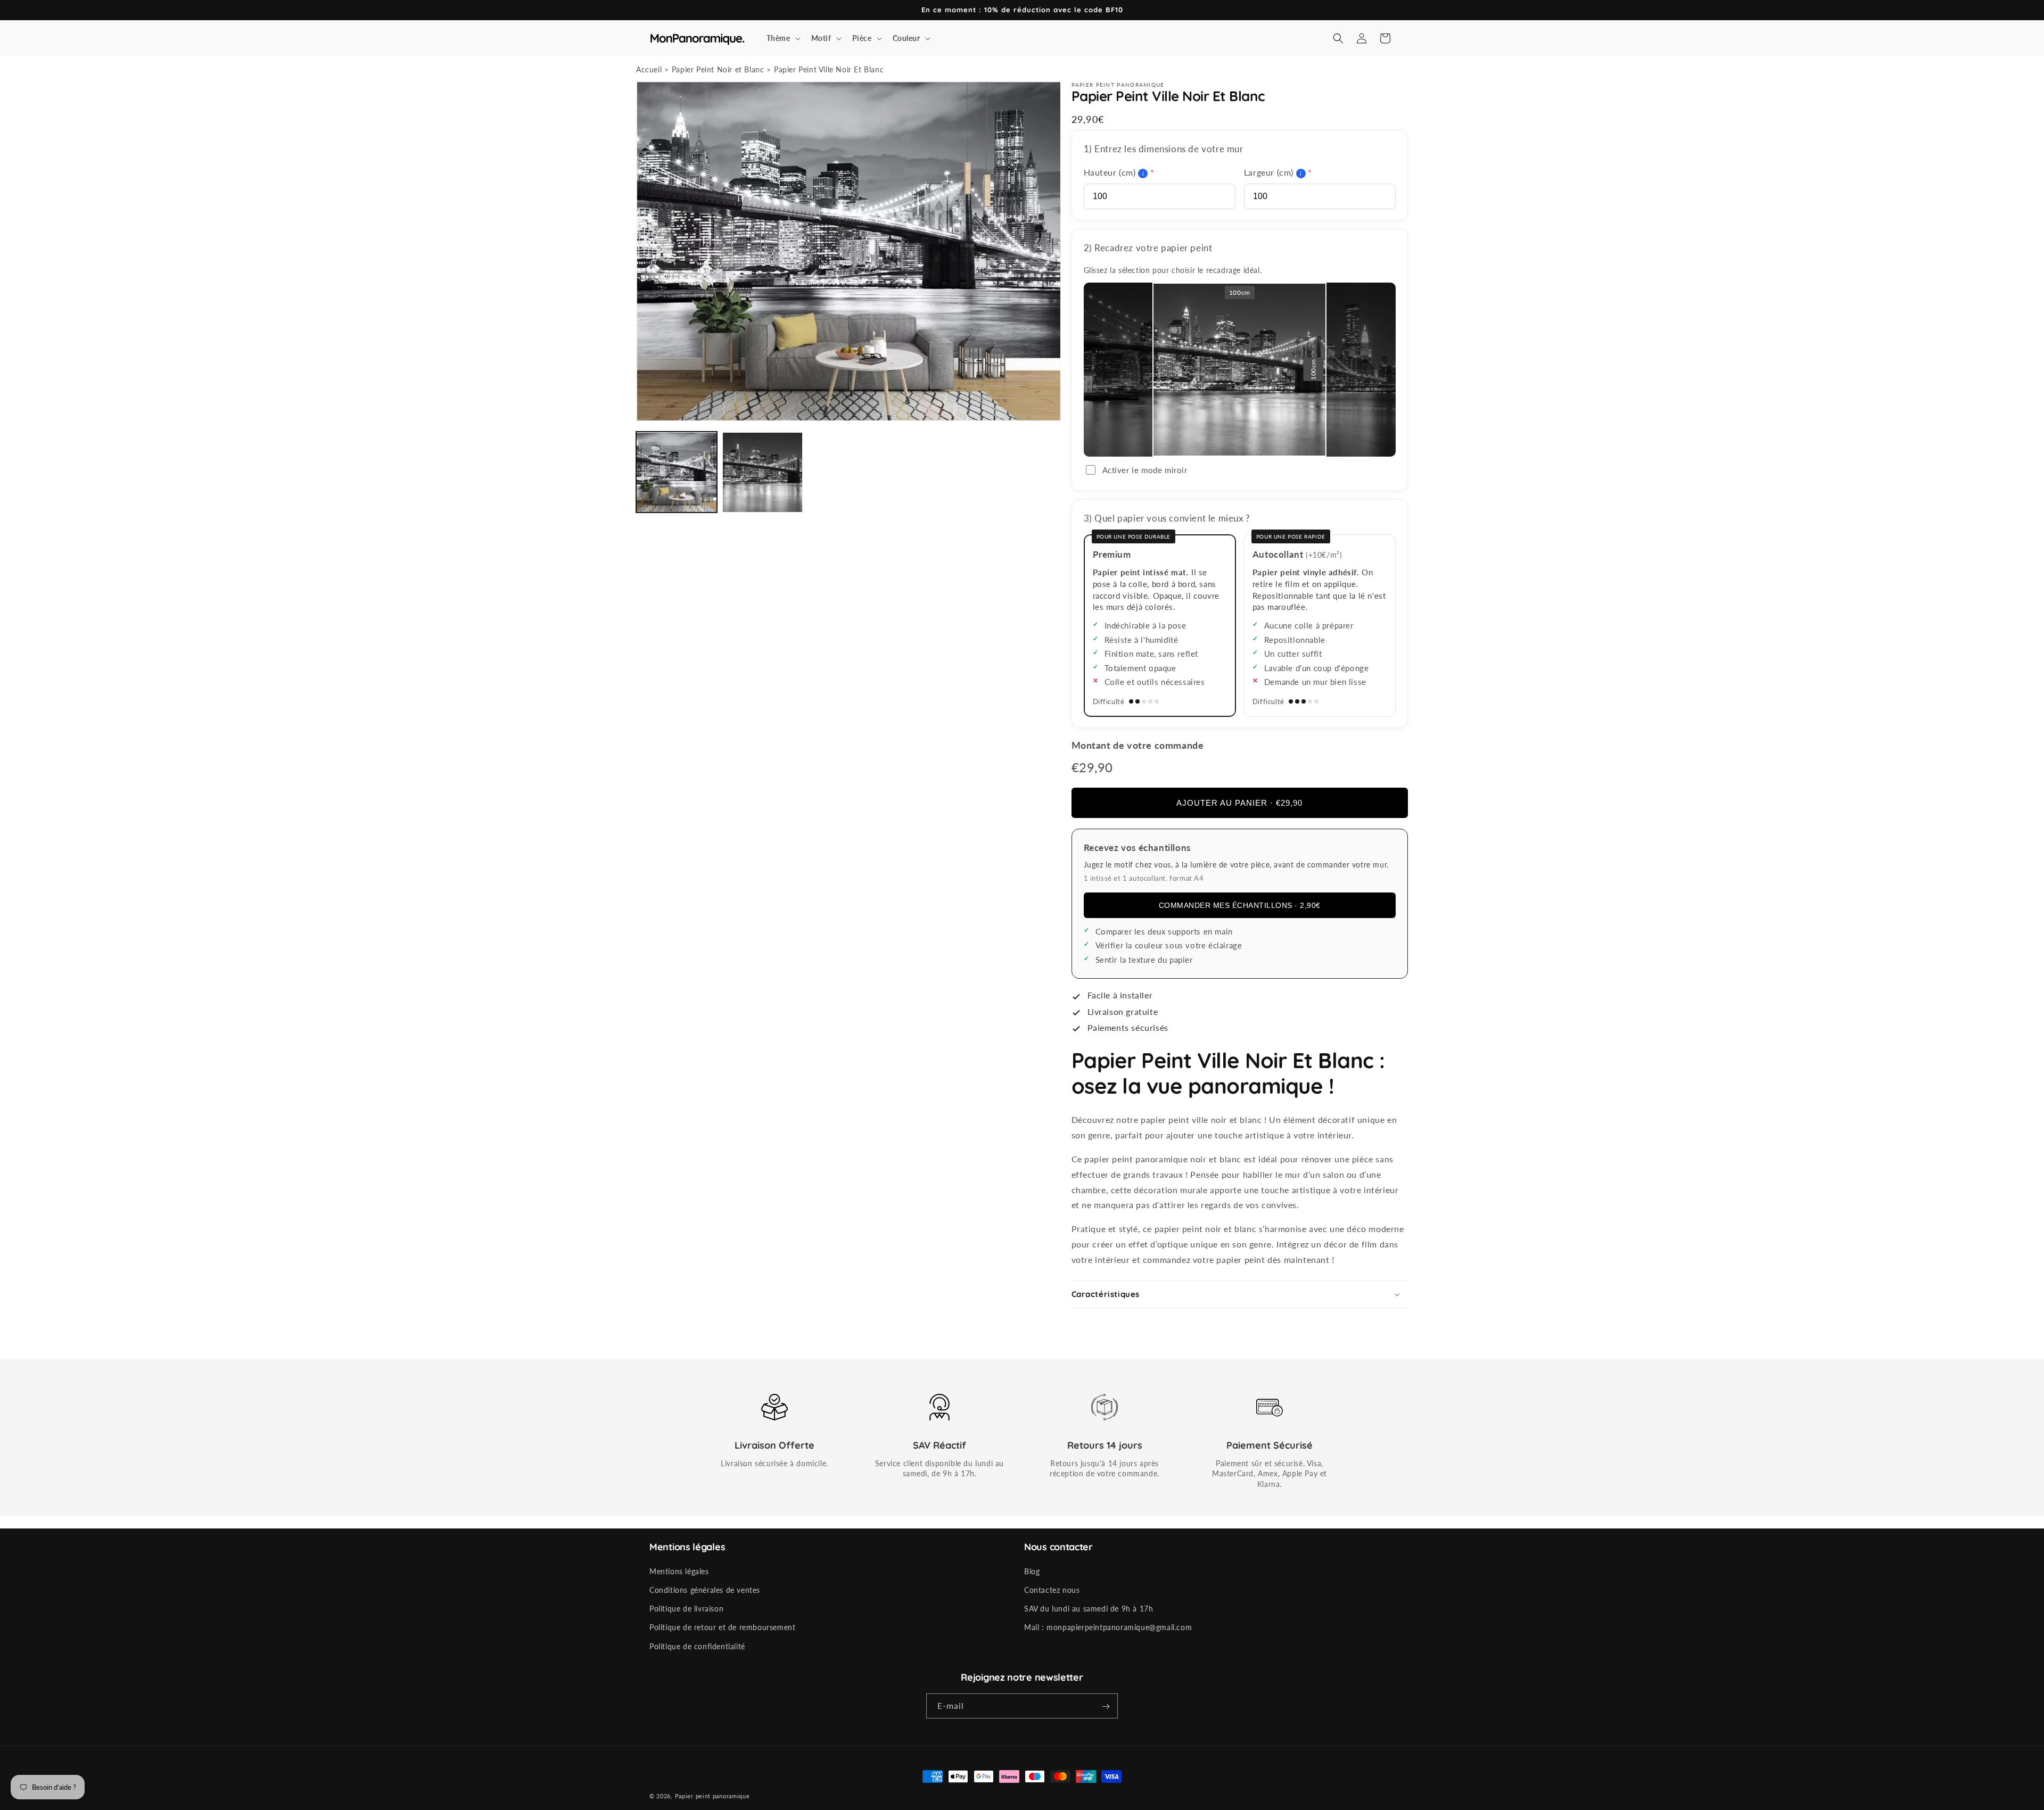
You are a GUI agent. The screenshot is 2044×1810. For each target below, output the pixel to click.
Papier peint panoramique (712, 1796)
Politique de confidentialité (697, 1646)
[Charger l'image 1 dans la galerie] (677, 473)
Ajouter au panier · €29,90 (1239, 803)
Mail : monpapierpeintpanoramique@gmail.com (1108, 1628)
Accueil (649, 69)
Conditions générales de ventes (705, 1590)
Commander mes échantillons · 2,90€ (1240, 905)
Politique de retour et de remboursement (722, 1628)
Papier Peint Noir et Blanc (718, 69)
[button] (782, 38)
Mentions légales (679, 1571)
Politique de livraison (686, 1609)
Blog (1032, 1571)
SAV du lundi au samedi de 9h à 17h (1089, 1609)
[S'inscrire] (1106, 1706)
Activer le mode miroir (1145, 470)
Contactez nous (1052, 1590)
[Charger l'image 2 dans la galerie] (763, 473)
